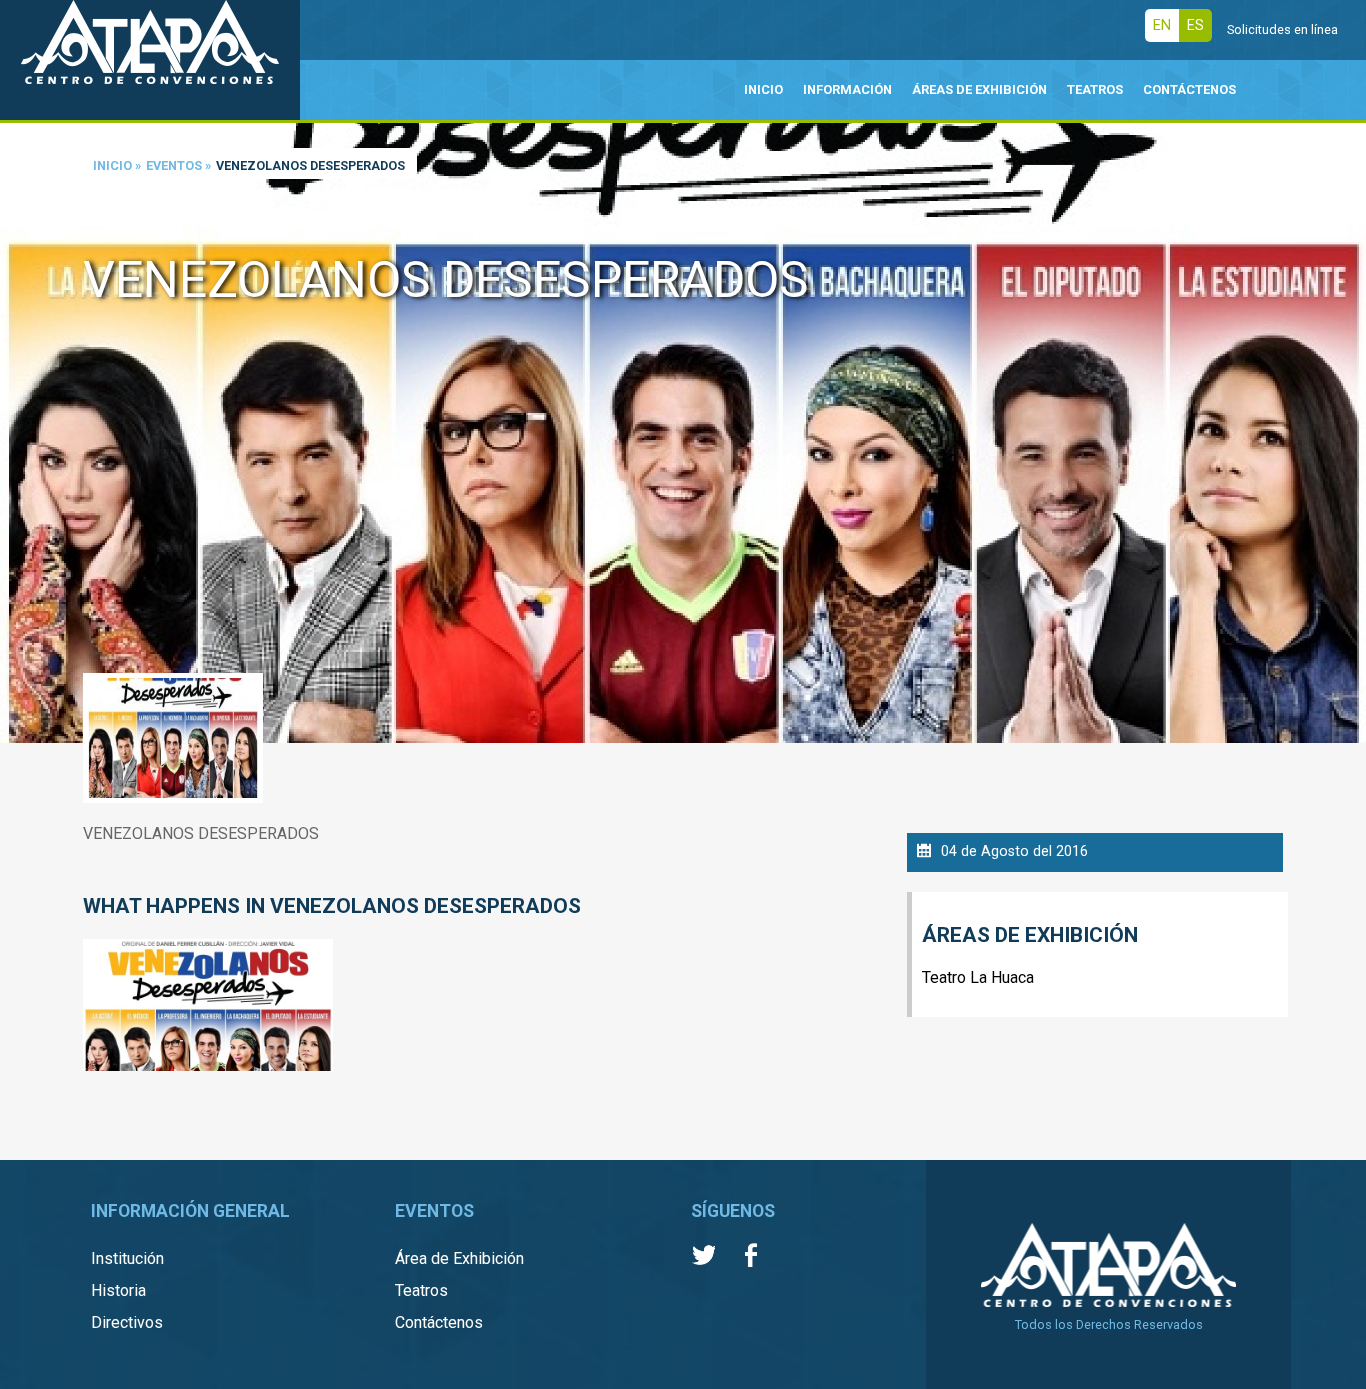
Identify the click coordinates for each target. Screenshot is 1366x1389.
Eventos (174, 165)
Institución (127, 1258)
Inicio (112, 165)
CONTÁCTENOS (1189, 89)
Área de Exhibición (459, 1258)
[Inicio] (150, 60)
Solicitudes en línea (1282, 29)
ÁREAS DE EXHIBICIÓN (979, 89)
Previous (20, 403)
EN (1162, 25)
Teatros (421, 1290)
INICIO (763, 89)
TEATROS (1095, 89)
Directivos (127, 1322)
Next (1346, 403)
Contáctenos (439, 1322)
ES (1195, 25)
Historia (118, 1290)
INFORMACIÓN (847, 89)
